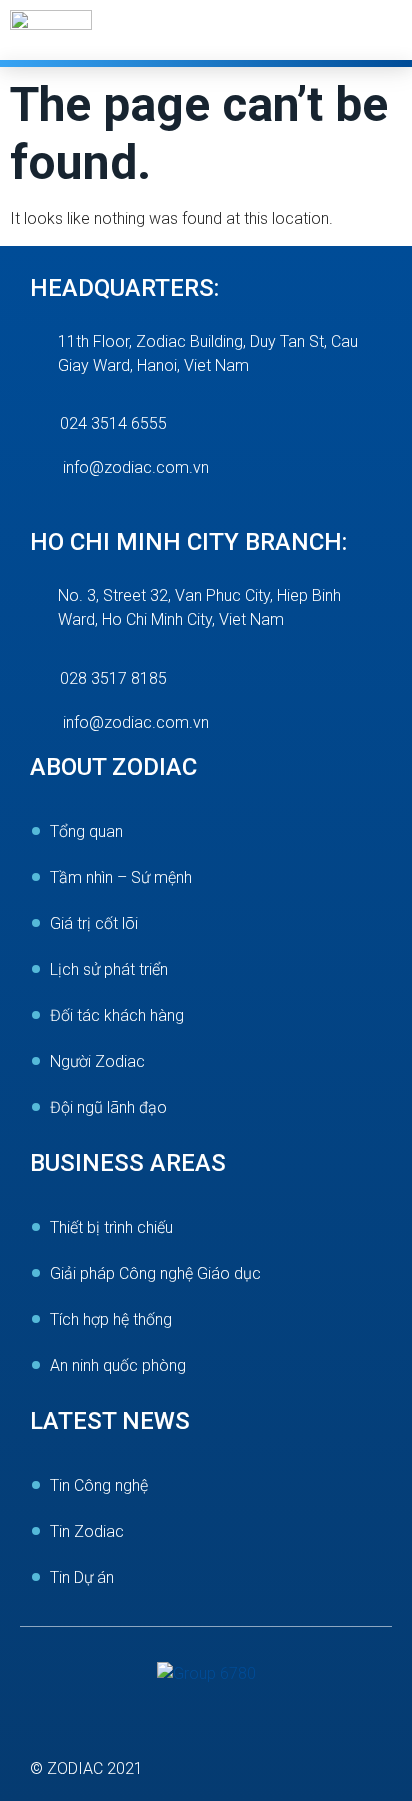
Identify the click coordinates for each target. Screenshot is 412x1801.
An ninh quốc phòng (118, 1365)
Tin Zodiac (87, 1531)
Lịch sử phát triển (109, 969)
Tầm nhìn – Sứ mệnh (121, 877)
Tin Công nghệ (99, 1485)
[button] (388, 33)
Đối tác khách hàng (117, 1015)
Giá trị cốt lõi (94, 923)
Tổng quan (86, 831)
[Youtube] (136, 1731)
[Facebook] (55, 1731)
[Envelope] (218, 1731)
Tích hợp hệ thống (111, 1319)
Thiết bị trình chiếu (111, 1227)
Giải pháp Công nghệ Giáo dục (155, 1273)
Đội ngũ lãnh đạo (108, 1107)
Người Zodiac (97, 1061)
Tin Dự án (82, 1577)
